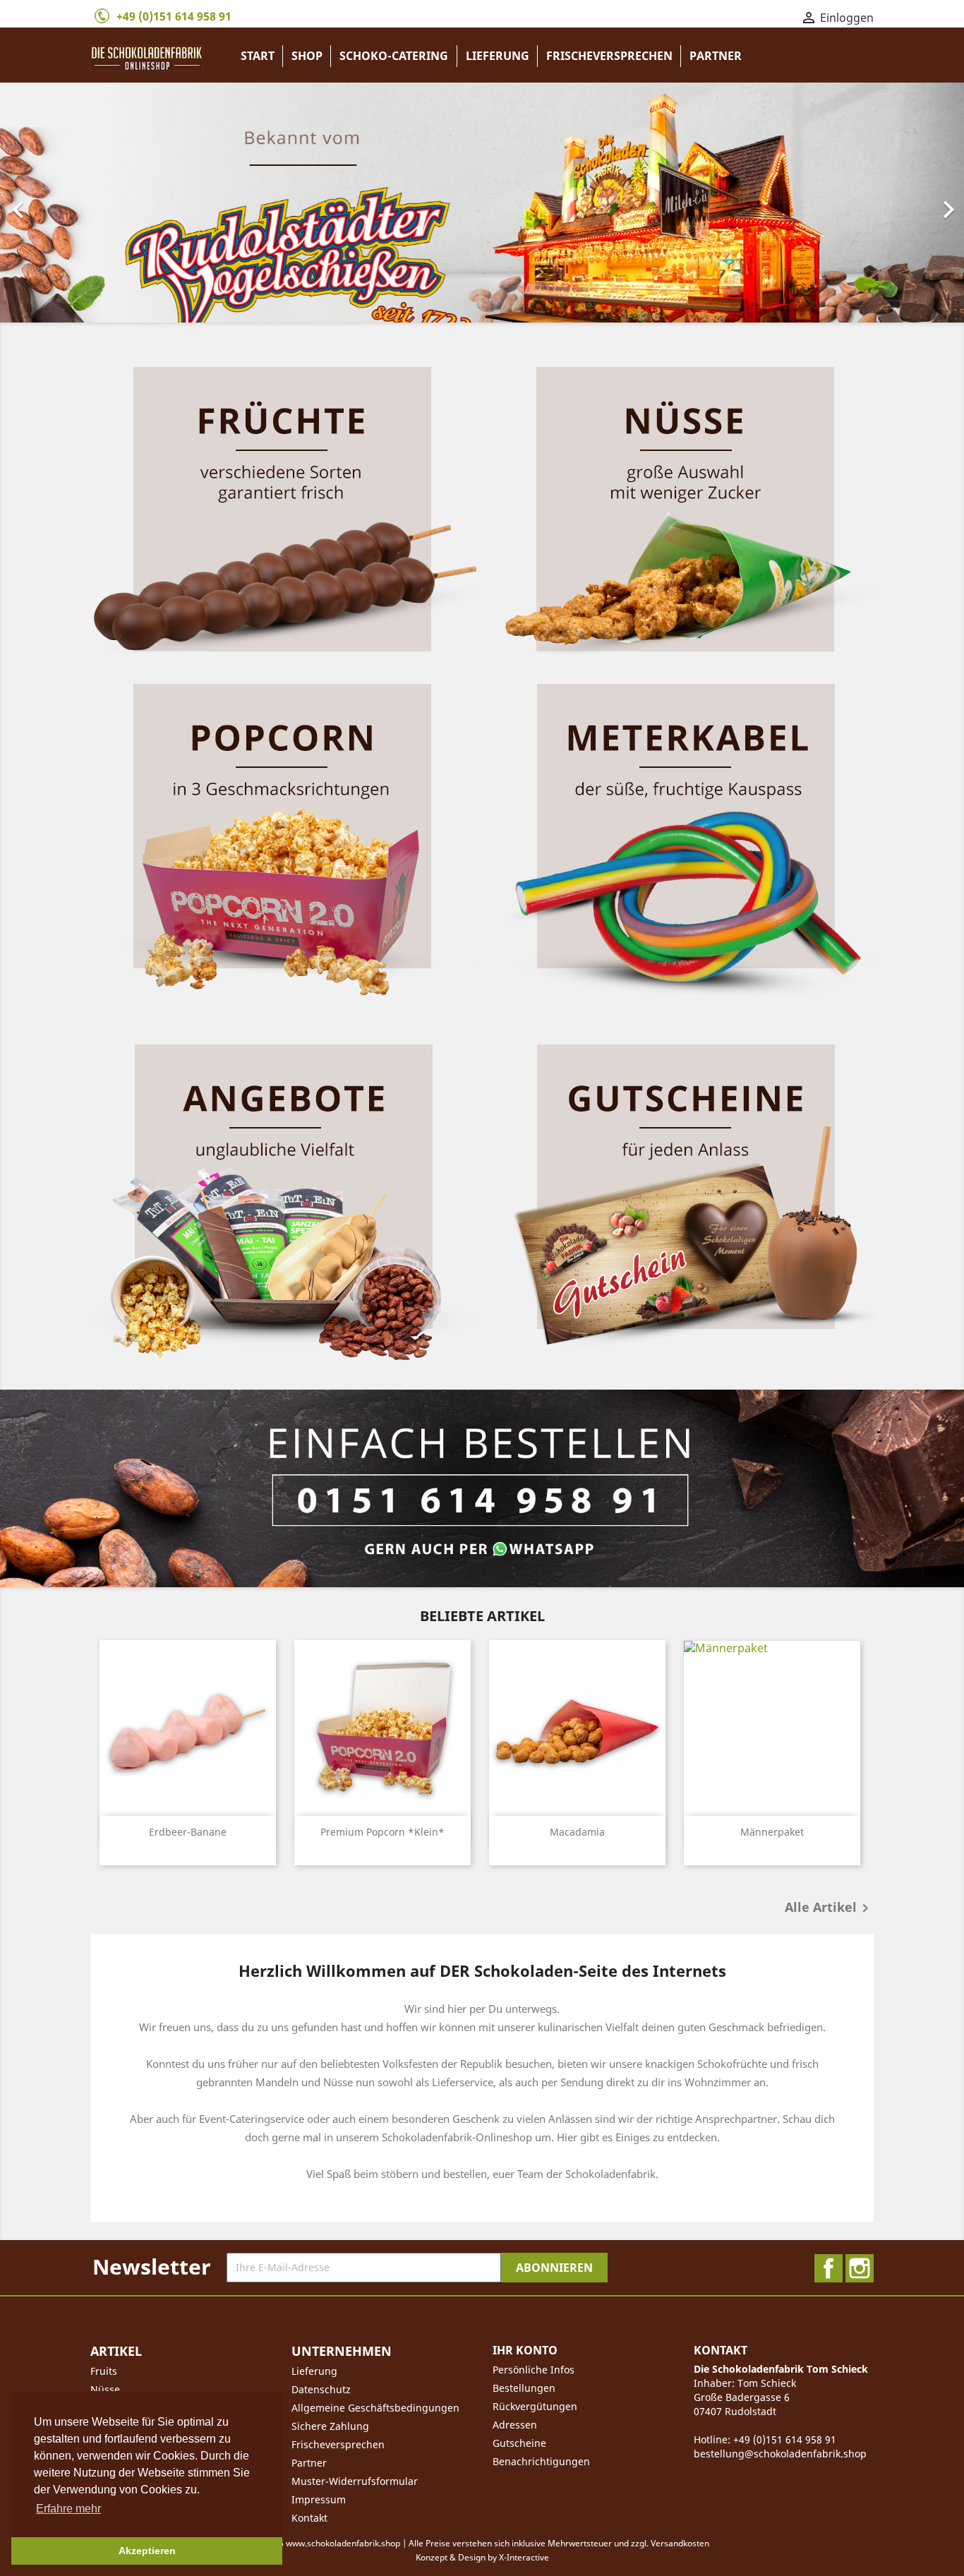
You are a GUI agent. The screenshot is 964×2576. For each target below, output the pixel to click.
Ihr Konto (525, 2350)
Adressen (515, 2425)
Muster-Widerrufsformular (355, 2481)
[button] (72, 203)
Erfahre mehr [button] (68, 2509)
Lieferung (498, 56)
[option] (482, 203)
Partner (716, 56)
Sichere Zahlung (330, 2426)
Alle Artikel (829, 1908)
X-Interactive (524, 2557)
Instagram (860, 2268)
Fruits (104, 2371)
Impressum (319, 2499)
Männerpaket (772, 1832)
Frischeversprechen (609, 56)
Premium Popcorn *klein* (382, 1832)
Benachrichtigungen (541, 2461)
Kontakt (309, 2518)
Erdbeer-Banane (188, 1832)
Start (258, 56)
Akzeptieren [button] (147, 2551)
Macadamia (577, 1832)
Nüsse (105, 2389)
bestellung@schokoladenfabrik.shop (780, 2454)
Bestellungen (524, 2388)
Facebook (829, 2268)
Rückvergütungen (535, 2406)
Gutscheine (519, 2443)
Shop (307, 56)
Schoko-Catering (394, 56)
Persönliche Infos (534, 2370)
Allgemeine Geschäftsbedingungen (375, 2408)
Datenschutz (321, 2389)
